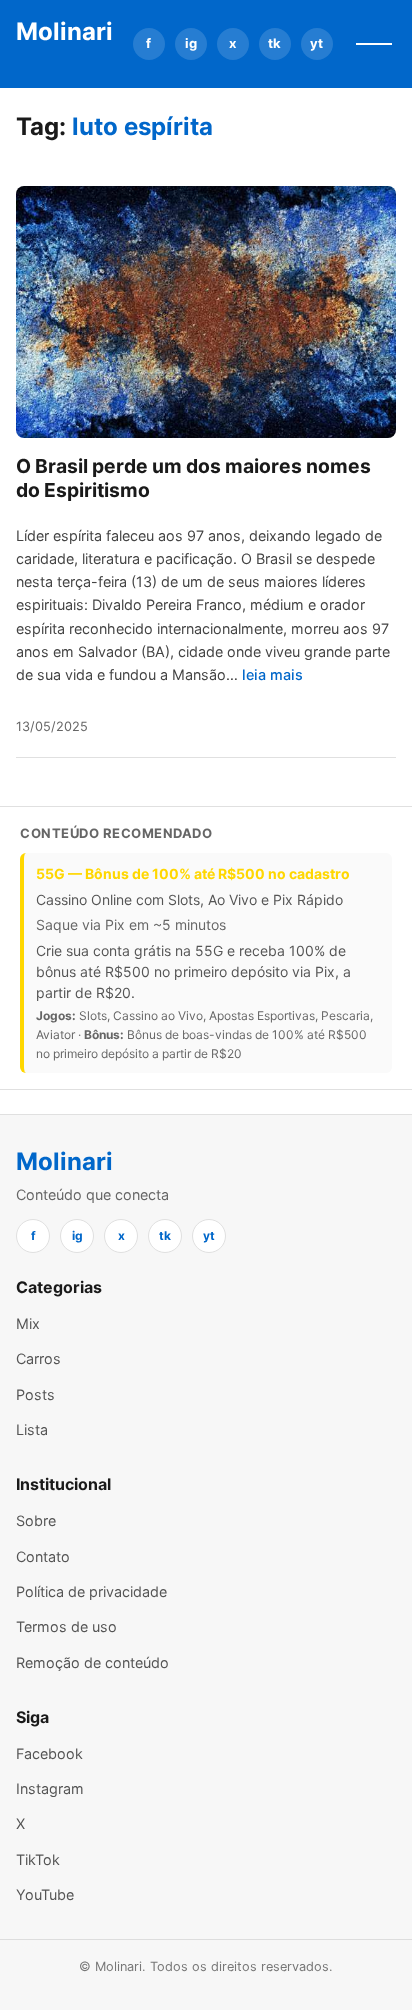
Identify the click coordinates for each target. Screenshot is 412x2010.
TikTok (38, 1859)
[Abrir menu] (374, 44)
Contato (43, 1556)
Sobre (36, 1520)
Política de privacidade (91, 1591)
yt (316, 43)
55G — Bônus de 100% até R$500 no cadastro (193, 873)
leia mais (272, 674)
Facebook (49, 1753)
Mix (28, 1323)
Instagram (50, 1788)
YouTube (45, 1894)
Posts (35, 1394)
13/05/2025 (52, 726)
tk (274, 43)
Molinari (64, 31)
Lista (32, 1429)
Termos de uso (66, 1626)
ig (191, 43)
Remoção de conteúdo (92, 1662)
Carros (38, 1358)
